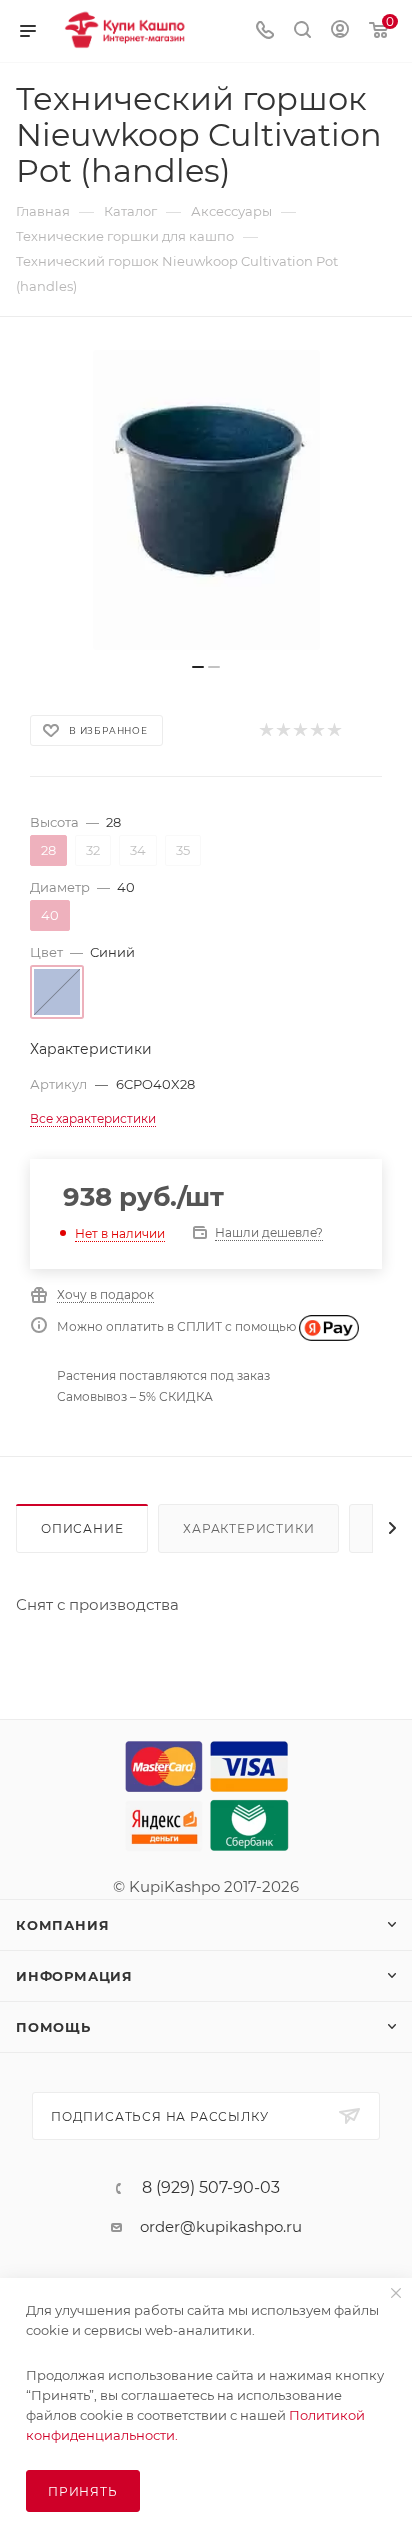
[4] (316, 730)
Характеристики (248, 1528)
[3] (299, 730)
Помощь (53, 2027)
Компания (62, 1925)
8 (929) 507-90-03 (211, 2188)
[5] (333, 730)
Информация (74, 1976)
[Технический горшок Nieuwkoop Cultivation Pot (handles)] (206, 500)
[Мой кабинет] (340, 31)
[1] (265, 730)
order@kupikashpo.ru (221, 2226)
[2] (282, 730)
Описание (82, 1528)
